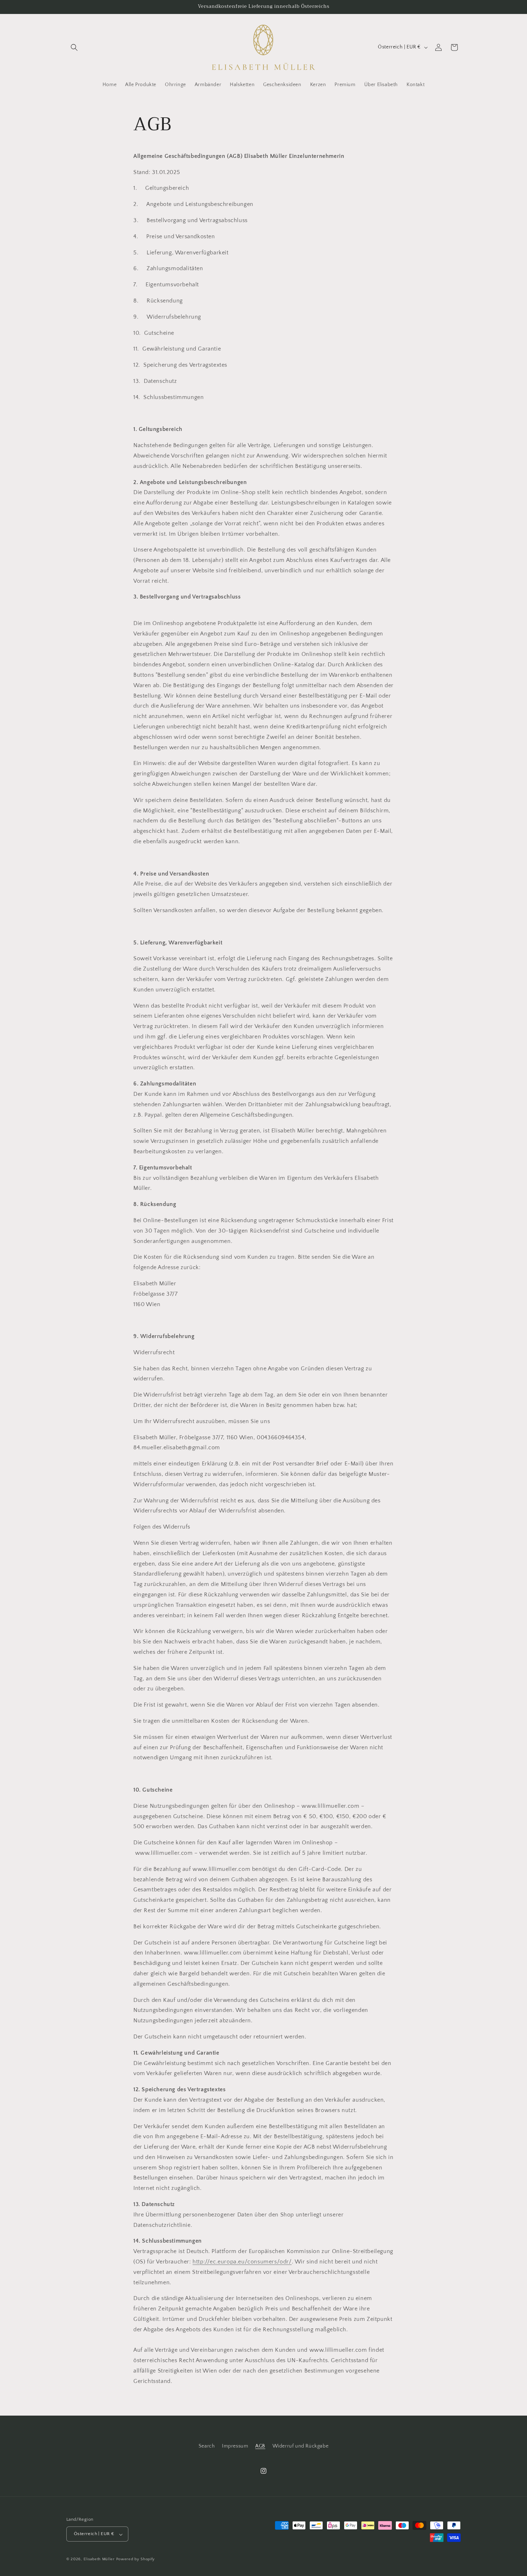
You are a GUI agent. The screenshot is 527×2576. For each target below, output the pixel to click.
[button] (74, 47)
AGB (260, 2446)
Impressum (235, 2446)
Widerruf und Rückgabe (301, 2446)
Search (207, 2446)
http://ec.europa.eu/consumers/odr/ (242, 2262)
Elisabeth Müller (99, 2559)
